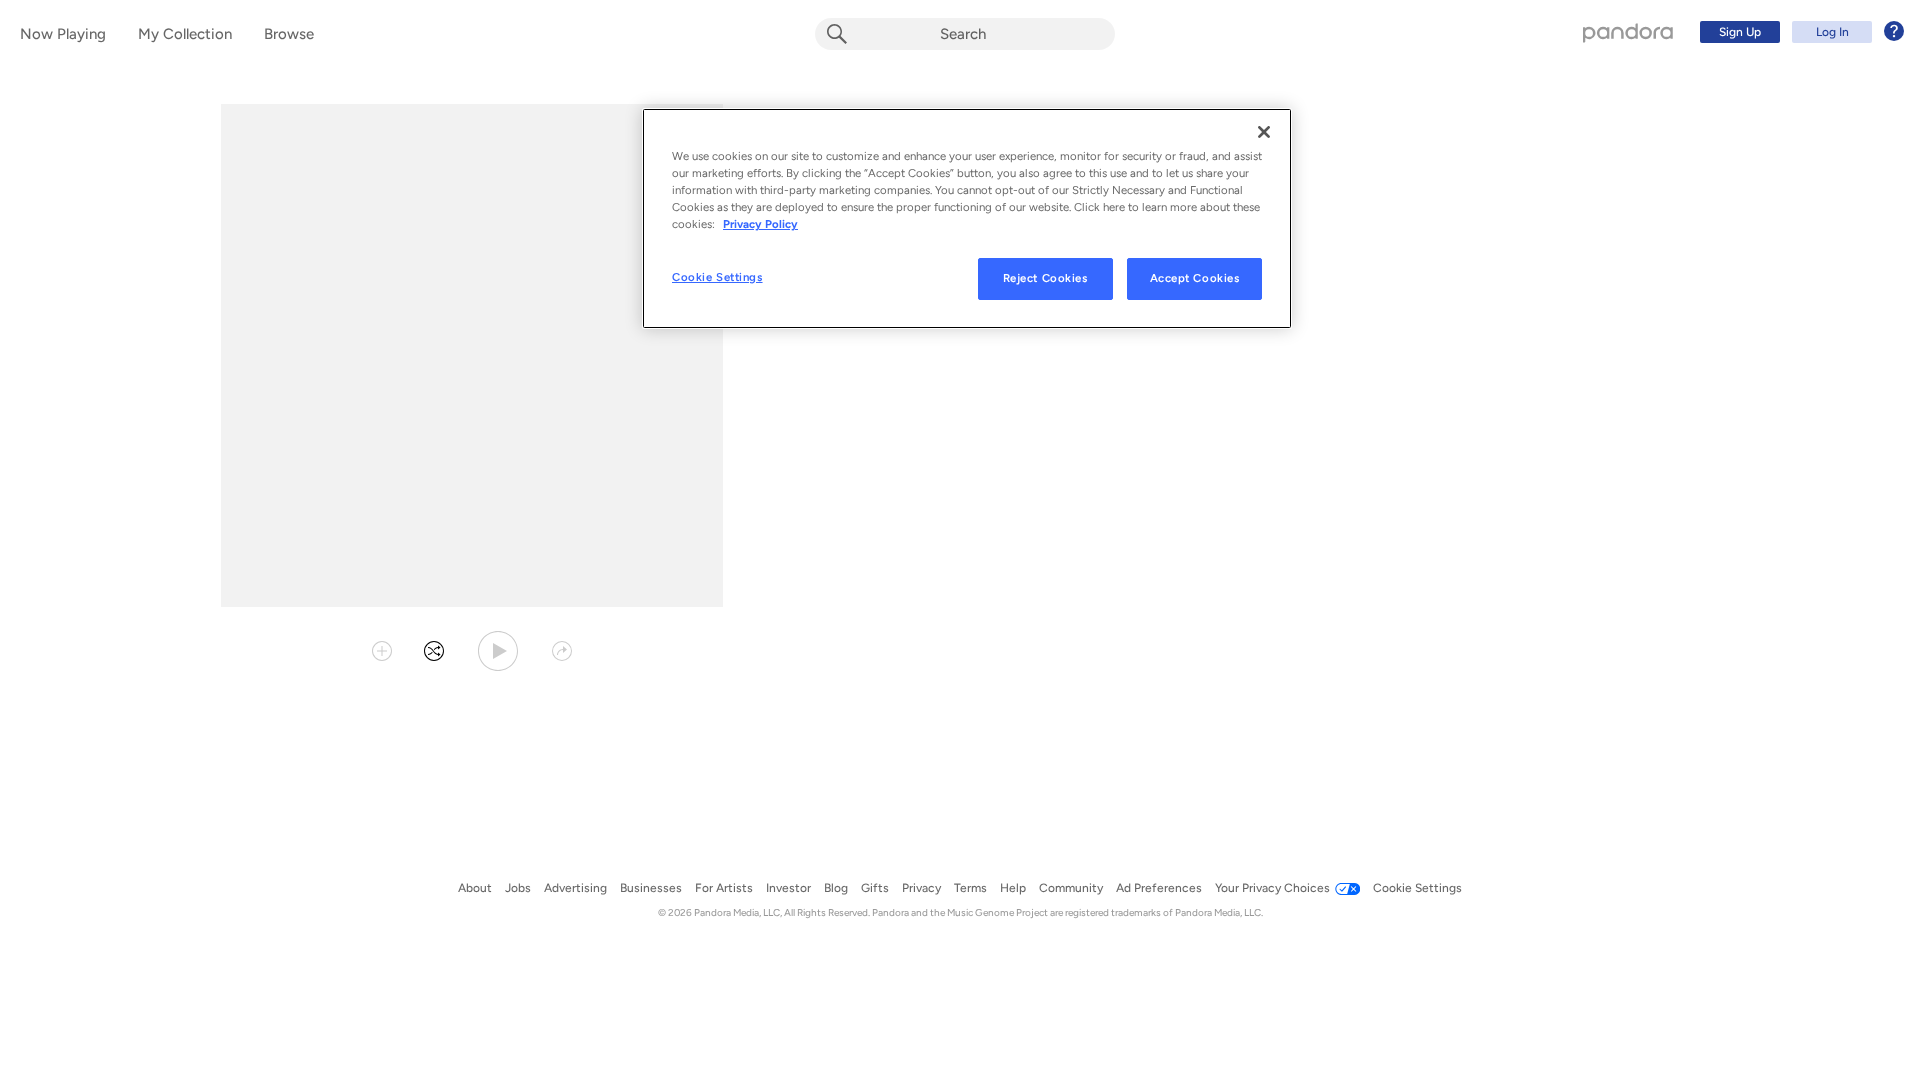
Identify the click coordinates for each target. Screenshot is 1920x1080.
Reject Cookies (1045, 278)
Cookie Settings (717, 277)
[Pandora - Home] (1628, 32)
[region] (967, 218)
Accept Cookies (1195, 278)
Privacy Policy (760, 224)
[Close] (1264, 132)
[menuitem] (1799, 32)
